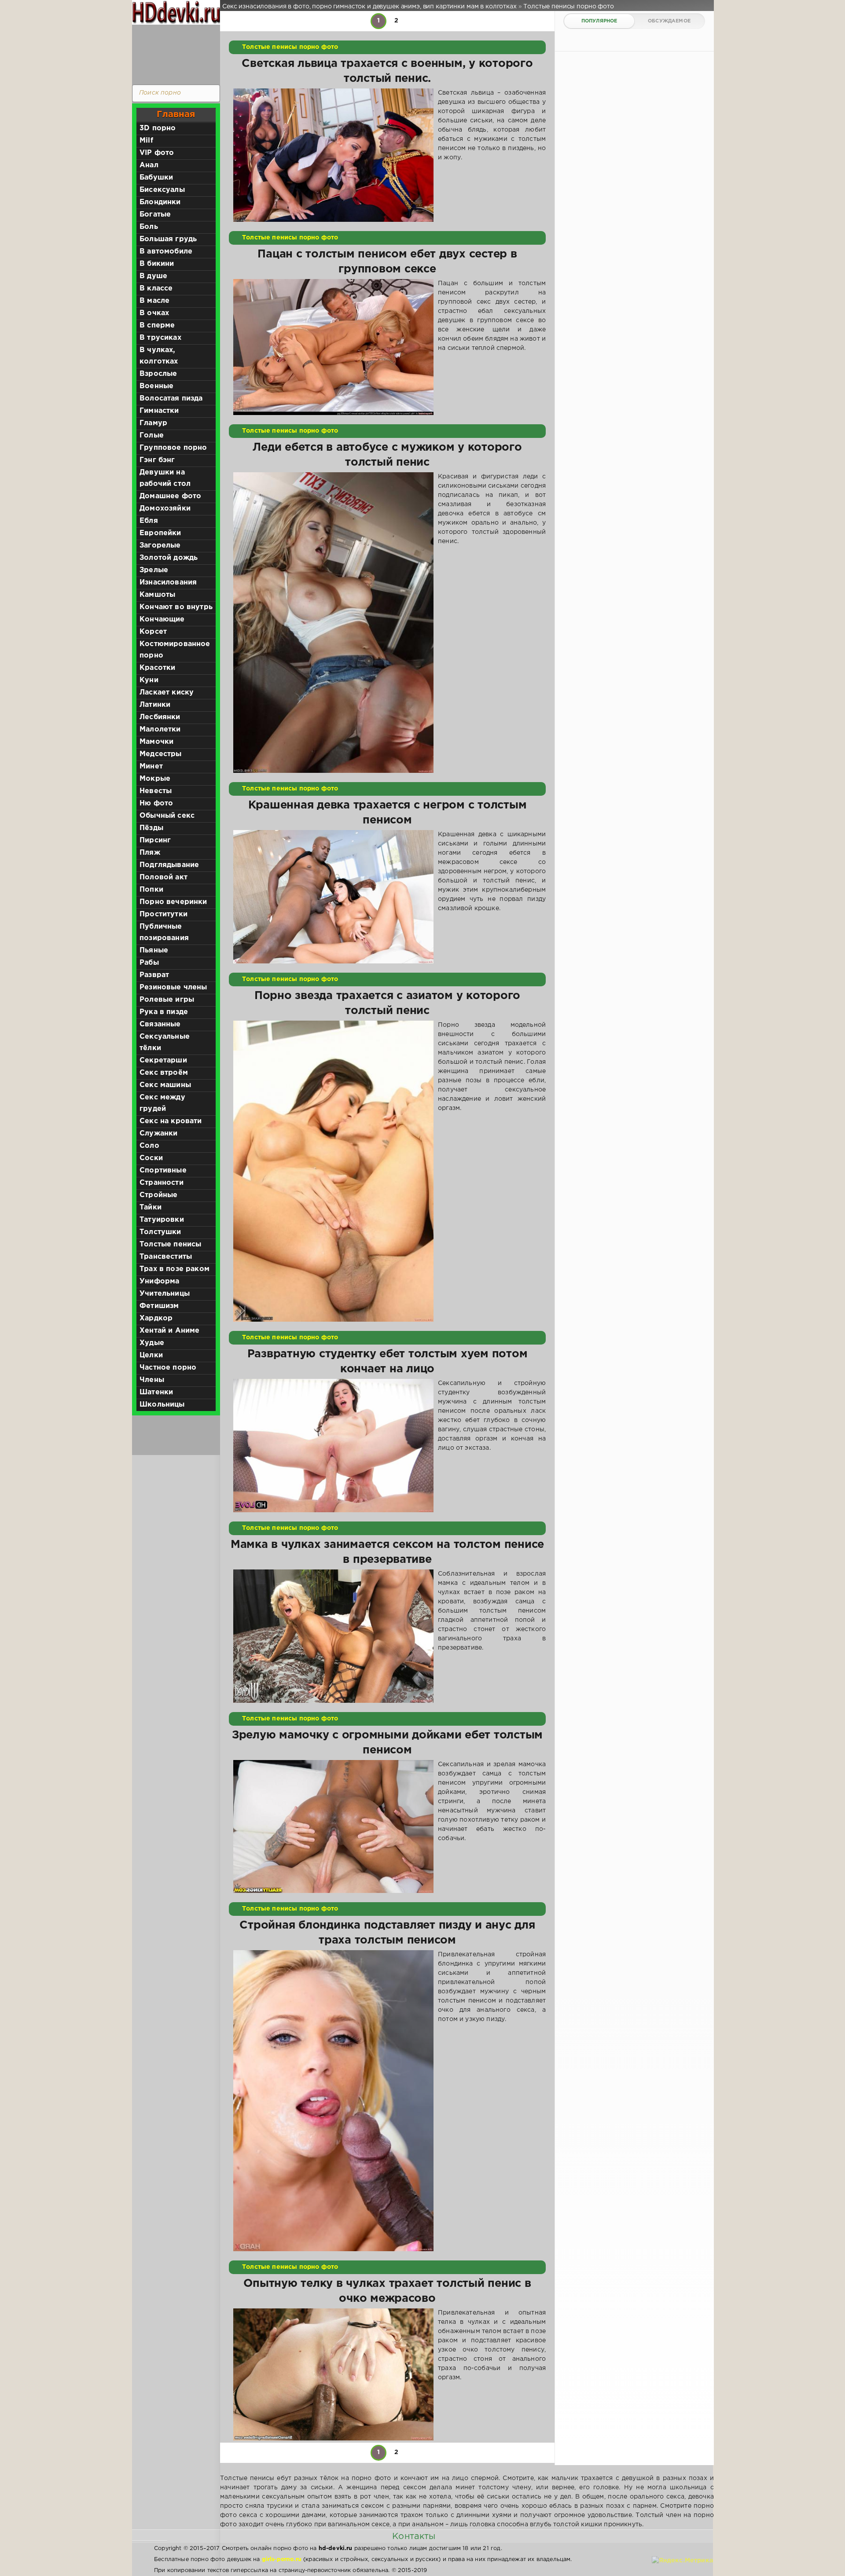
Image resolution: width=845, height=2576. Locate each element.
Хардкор (156, 1318)
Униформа (159, 1281)
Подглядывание (169, 865)
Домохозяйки (165, 509)
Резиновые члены (173, 987)
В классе (156, 288)
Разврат (154, 975)
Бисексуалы (162, 190)
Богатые (155, 215)
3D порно (158, 128)
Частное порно (168, 1368)
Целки (151, 1355)
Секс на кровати (171, 1121)
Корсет (153, 632)
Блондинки (160, 202)
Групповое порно (173, 448)
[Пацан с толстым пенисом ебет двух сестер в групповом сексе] (333, 347)
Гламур (153, 423)
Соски (151, 1158)
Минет (151, 766)
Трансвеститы (166, 1257)
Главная (176, 114)
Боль (149, 227)
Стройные (158, 1195)
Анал (149, 165)
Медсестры (161, 754)
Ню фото (156, 803)
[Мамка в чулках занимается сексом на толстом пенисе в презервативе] (333, 1636)
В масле (154, 301)
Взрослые (158, 374)
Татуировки (162, 1220)
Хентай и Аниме (169, 1331)
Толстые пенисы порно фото (290, 47)
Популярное (599, 21)
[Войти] (174, 53)
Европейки (160, 533)
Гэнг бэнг (157, 460)
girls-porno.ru (282, 2559)
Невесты (156, 791)
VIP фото (157, 153)
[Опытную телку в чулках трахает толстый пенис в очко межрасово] (333, 2374)
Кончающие (162, 619)
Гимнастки (159, 411)
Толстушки (160, 1232)
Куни (149, 680)
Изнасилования (168, 582)
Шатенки (156, 1392)
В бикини (157, 264)
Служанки (158, 1134)
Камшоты (157, 595)
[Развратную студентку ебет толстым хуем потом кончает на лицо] (333, 1446)
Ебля (149, 521)
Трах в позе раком (175, 1269)
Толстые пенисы (170, 1244)
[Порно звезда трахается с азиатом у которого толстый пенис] (333, 1171)
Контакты (414, 2536)
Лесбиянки (160, 717)
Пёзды (151, 828)
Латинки (155, 705)
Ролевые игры (167, 1000)
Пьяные (154, 950)
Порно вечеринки (173, 902)
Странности (162, 1183)
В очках (154, 313)
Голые (152, 435)
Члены (152, 1380)
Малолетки (160, 729)
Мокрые (155, 779)
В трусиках (160, 338)
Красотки (157, 668)
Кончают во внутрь (176, 607)
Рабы (149, 963)
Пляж (150, 853)
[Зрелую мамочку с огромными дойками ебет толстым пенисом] (333, 1827)
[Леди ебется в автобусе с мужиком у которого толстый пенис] (333, 623)
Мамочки (156, 742)
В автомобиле (166, 252)
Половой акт (163, 877)
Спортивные (163, 1170)
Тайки (151, 1207)
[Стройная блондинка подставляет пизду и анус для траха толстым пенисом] (333, 2101)
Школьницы (162, 1405)
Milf (146, 141)
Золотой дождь (169, 558)
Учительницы (165, 1294)
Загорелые (160, 546)
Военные (156, 386)
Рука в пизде (164, 1012)
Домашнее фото (170, 496)
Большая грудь (168, 239)
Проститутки (163, 914)
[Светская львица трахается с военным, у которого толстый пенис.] (333, 155)
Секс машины (165, 1085)
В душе (153, 276)
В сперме (157, 325)
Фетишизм (159, 1306)
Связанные (160, 1024)
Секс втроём (164, 1073)
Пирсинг (155, 840)
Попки (151, 890)
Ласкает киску (167, 693)
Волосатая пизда (171, 399)
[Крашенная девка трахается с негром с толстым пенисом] (333, 897)
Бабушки (156, 178)
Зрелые (154, 570)
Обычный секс (167, 816)
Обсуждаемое (669, 21)
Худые (152, 1343)
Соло (149, 1146)
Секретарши (163, 1060)
